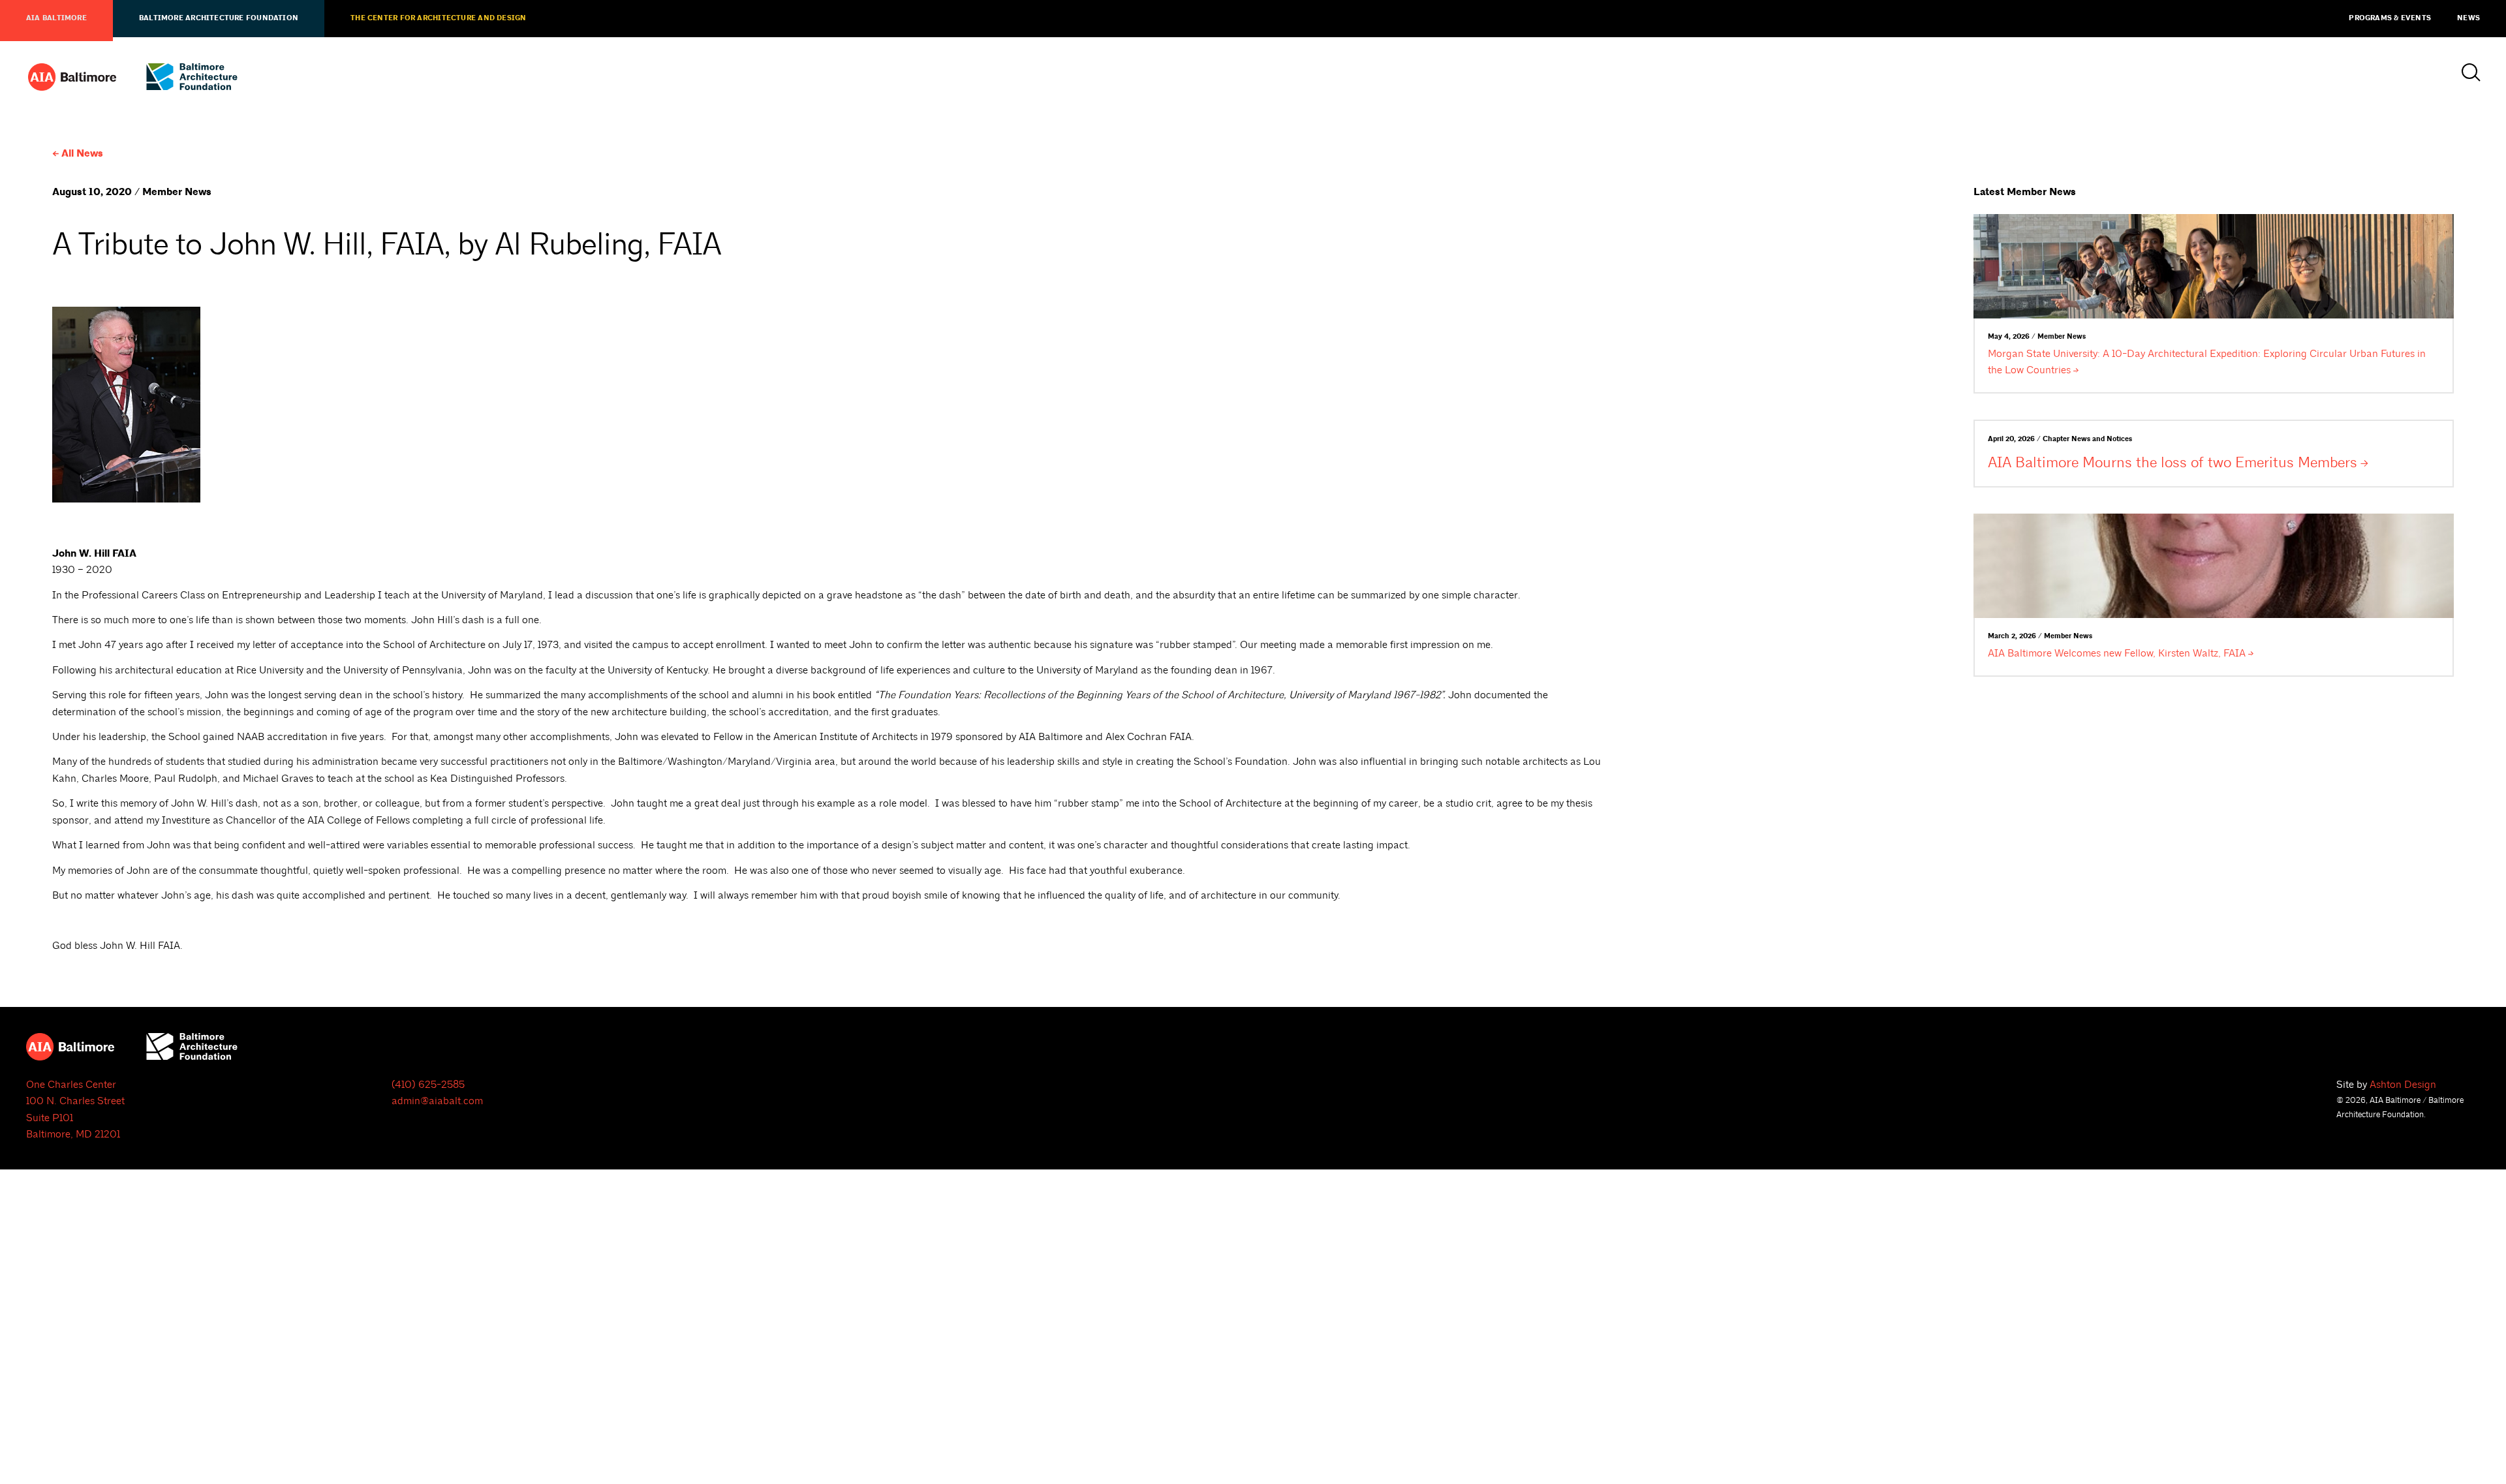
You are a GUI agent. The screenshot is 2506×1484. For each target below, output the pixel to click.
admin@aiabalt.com (437, 1101)
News (2468, 18)
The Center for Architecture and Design (438, 18)
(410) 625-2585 (428, 1085)
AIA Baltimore (56, 18)
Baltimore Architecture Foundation (219, 18)
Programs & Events (2390, 18)
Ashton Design (2403, 1085)
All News (82, 154)
